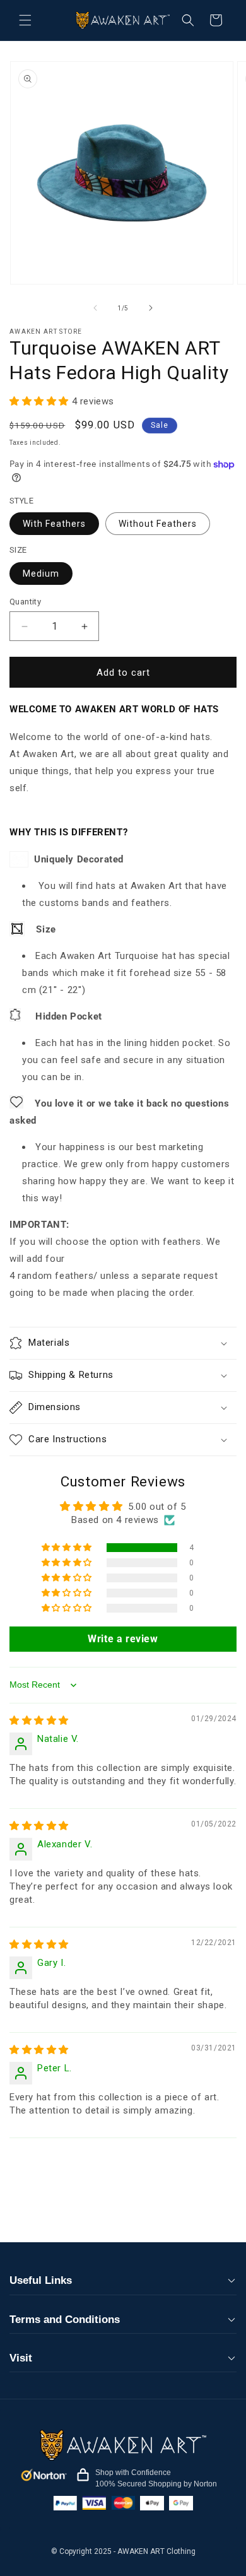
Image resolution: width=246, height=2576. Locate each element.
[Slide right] (151, 308)
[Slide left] (95, 308)
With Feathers (54, 524)
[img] (39, 1720)
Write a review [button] (123, 1639)
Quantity (25, 602)
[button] (25, 20)
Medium (41, 573)
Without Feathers (158, 524)
